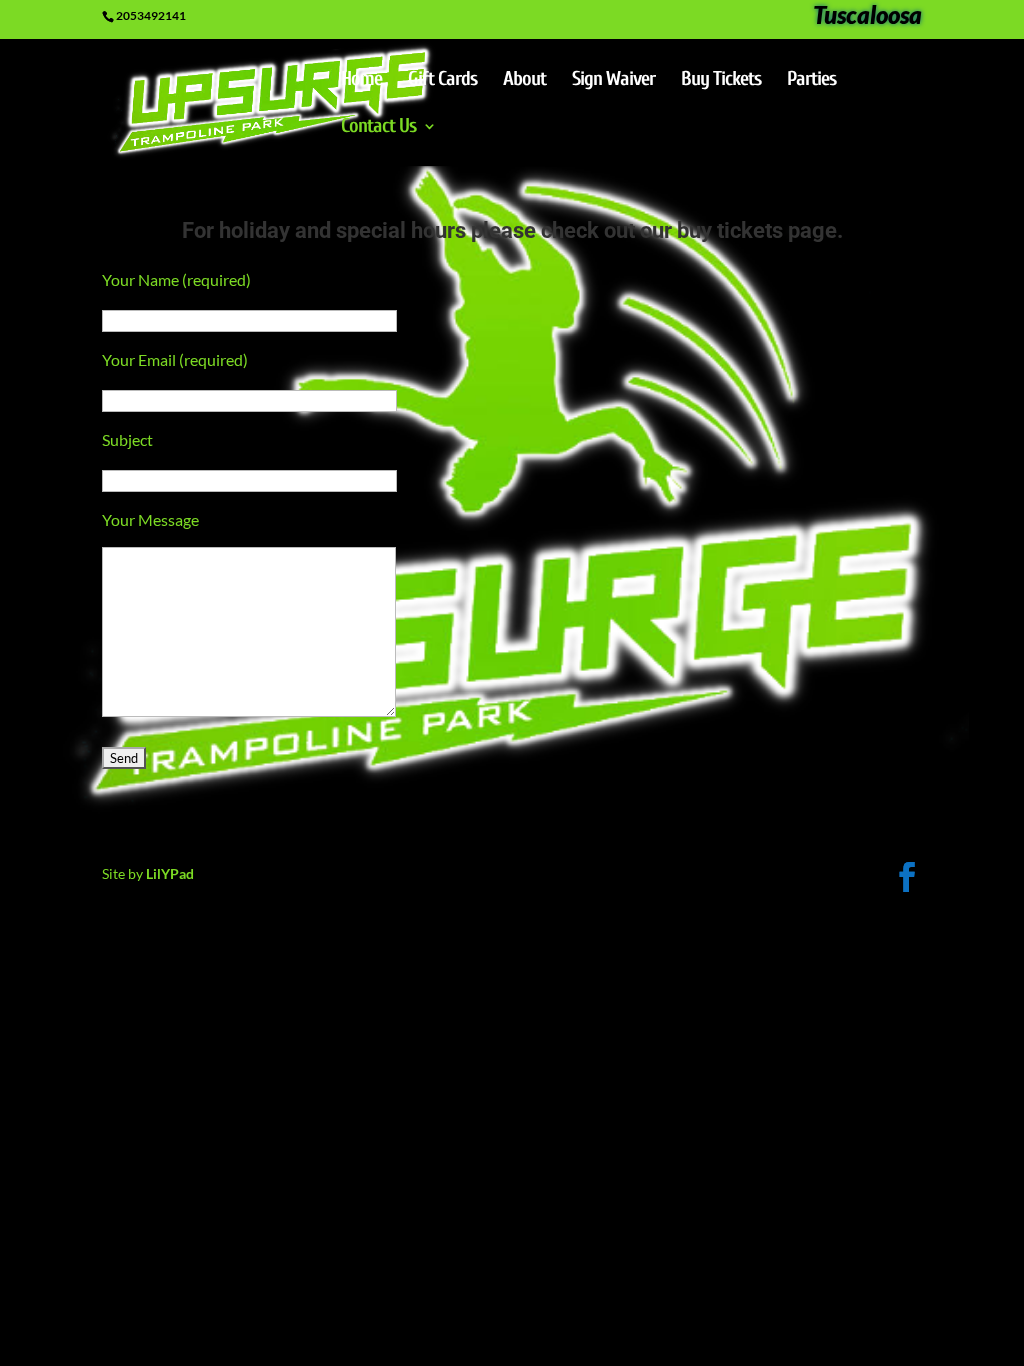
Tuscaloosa (867, 19)
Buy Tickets (721, 81)
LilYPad (170, 873)
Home (361, 81)
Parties (811, 81)
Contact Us (378, 128)
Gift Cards (442, 81)
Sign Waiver (613, 81)
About (524, 81)
